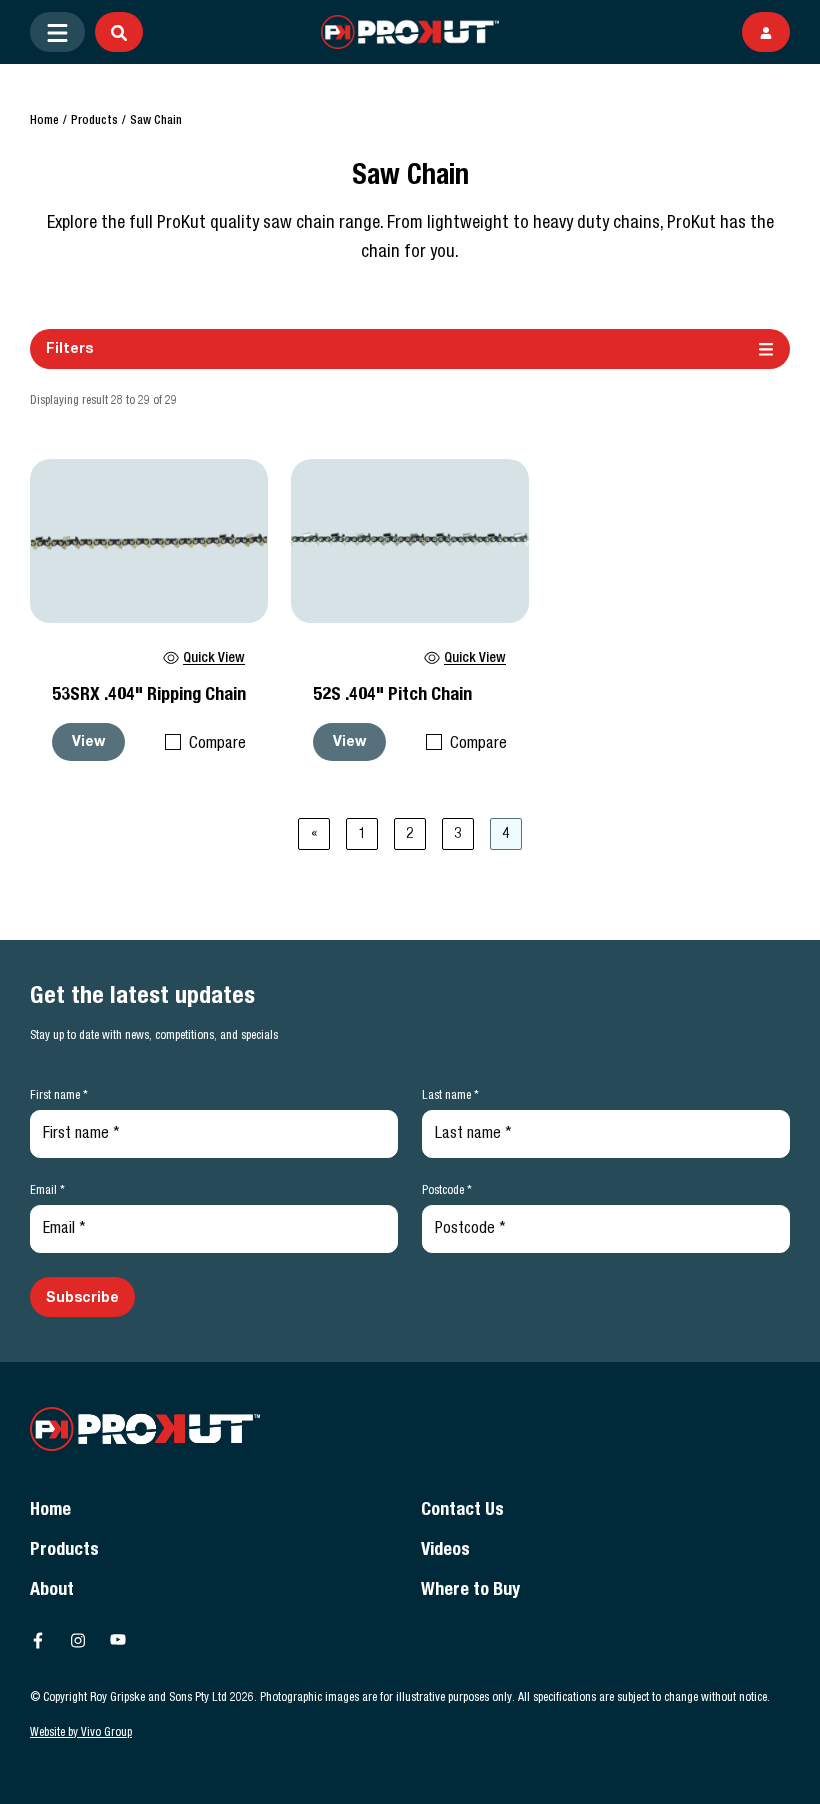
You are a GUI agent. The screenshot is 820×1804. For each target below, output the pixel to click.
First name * (59, 1096)
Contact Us (462, 1511)
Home (44, 121)
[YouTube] (118, 1640)
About (52, 1591)
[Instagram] (78, 1640)
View (88, 743)
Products (94, 121)
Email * (47, 1191)
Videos (445, 1551)
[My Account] (766, 32)
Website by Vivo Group (81, 1733)
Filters (69, 350)
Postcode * (447, 1191)
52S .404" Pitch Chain (392, 696)
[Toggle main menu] (57, 32)
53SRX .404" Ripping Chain (149, 696)
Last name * (450, 1096)
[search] (119, 32)
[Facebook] (38, 1640)
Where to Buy (470, 1591)
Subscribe (82, 1299)
